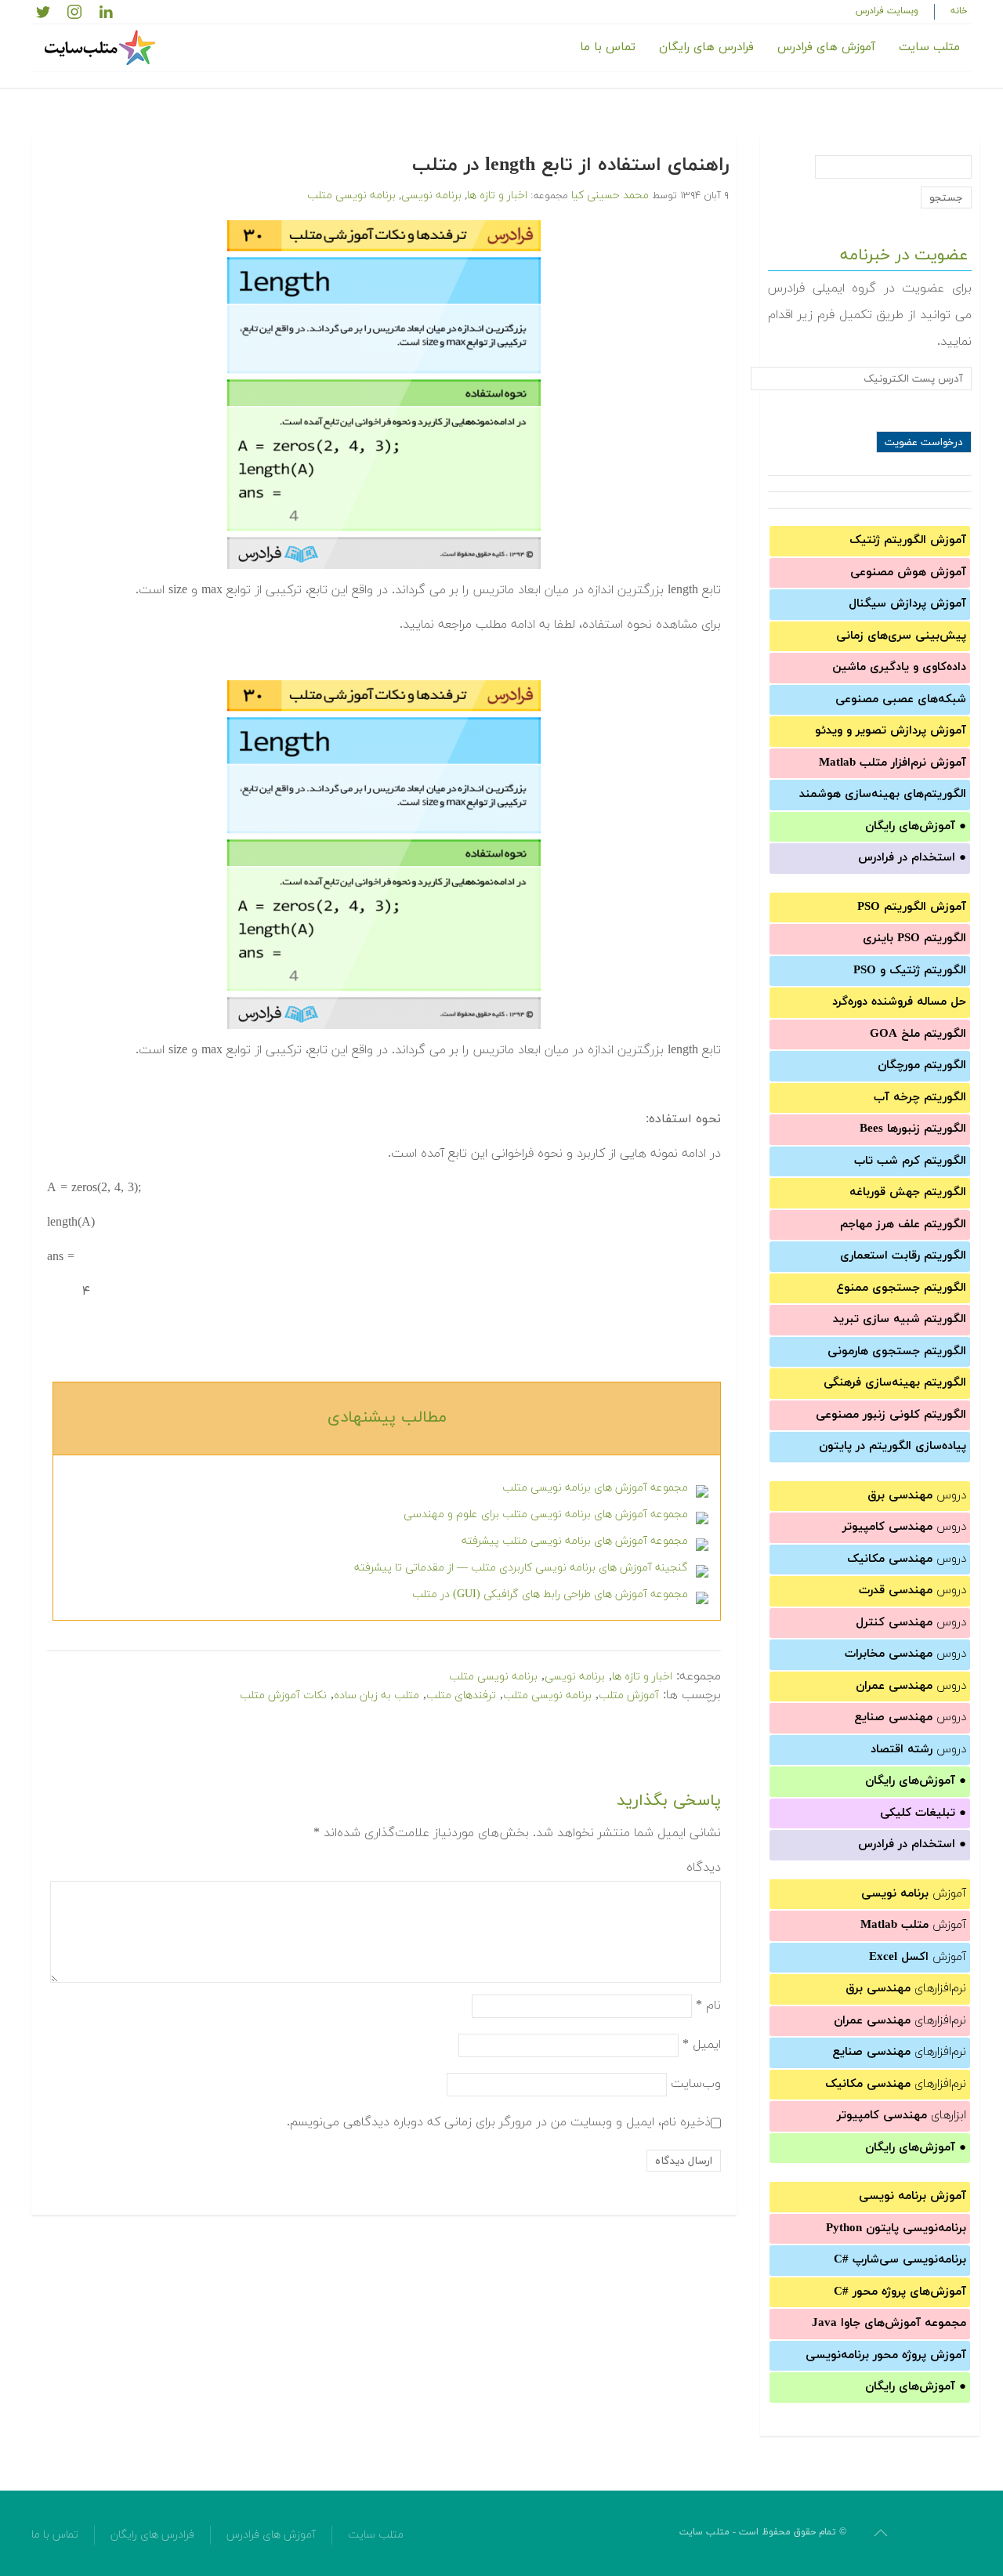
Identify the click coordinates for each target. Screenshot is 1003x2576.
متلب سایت (929, 47)
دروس (917, 1496)
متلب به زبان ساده (377, 1696)
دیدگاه (704, 1868)
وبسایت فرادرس (887, 11)
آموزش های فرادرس (826, 47)
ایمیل (702, 2045)
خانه (959, 11)
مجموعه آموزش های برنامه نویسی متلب (595, 1488)
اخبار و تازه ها (497, 196)
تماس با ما (608, 47)
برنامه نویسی (431, 196)
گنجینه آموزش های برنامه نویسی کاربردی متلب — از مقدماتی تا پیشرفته (521, 1568)
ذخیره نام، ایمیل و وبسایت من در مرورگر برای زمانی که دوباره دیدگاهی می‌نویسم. (499, 2122)
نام (708, 2005)
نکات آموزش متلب (283, 1696)
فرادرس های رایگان (706, 47)
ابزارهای (902, 2116)
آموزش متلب (629, 1696)
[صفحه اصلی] (102, 48)
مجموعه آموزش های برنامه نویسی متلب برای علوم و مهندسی (546, 1514)
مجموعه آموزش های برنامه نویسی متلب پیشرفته (575, 1541)
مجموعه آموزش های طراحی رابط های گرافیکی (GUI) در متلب (550, 1594)
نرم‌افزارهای (906, 1989)
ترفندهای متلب (461, 1696)
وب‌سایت (696, 2084)
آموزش (914, 1894)
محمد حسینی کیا (610, 196)
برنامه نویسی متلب (351, 196)
